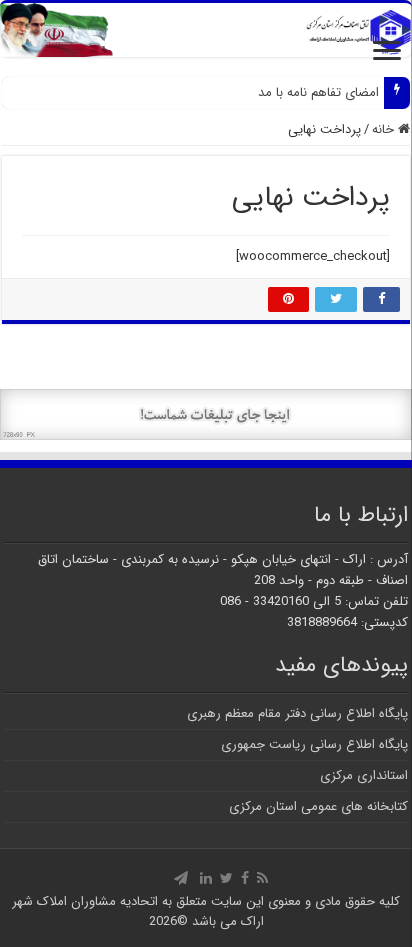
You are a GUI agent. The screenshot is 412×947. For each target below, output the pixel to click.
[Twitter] (226, 878)
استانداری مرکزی (364, 775)
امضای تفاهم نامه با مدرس (308, 92)
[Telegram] (181, 878)
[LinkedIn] (206, 878)
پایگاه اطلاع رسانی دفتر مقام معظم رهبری (297, 713)
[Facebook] (245, 878)
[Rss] (262, 878)
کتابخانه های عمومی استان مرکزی (318, 806)
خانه (385, 129)
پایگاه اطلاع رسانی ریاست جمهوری (314, 744)
